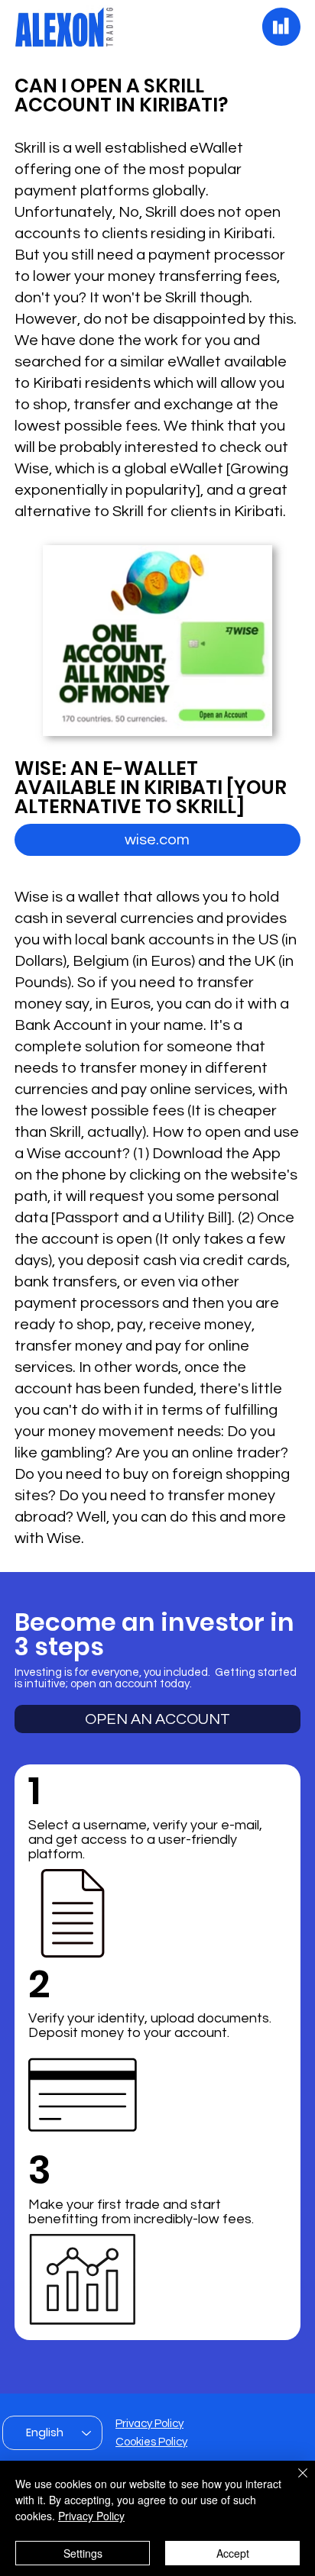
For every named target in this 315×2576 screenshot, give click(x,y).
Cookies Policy (151, 2442)
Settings (83, 2553)
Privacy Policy (149, 2424)
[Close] (294, 2482)
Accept (233, 2553)
